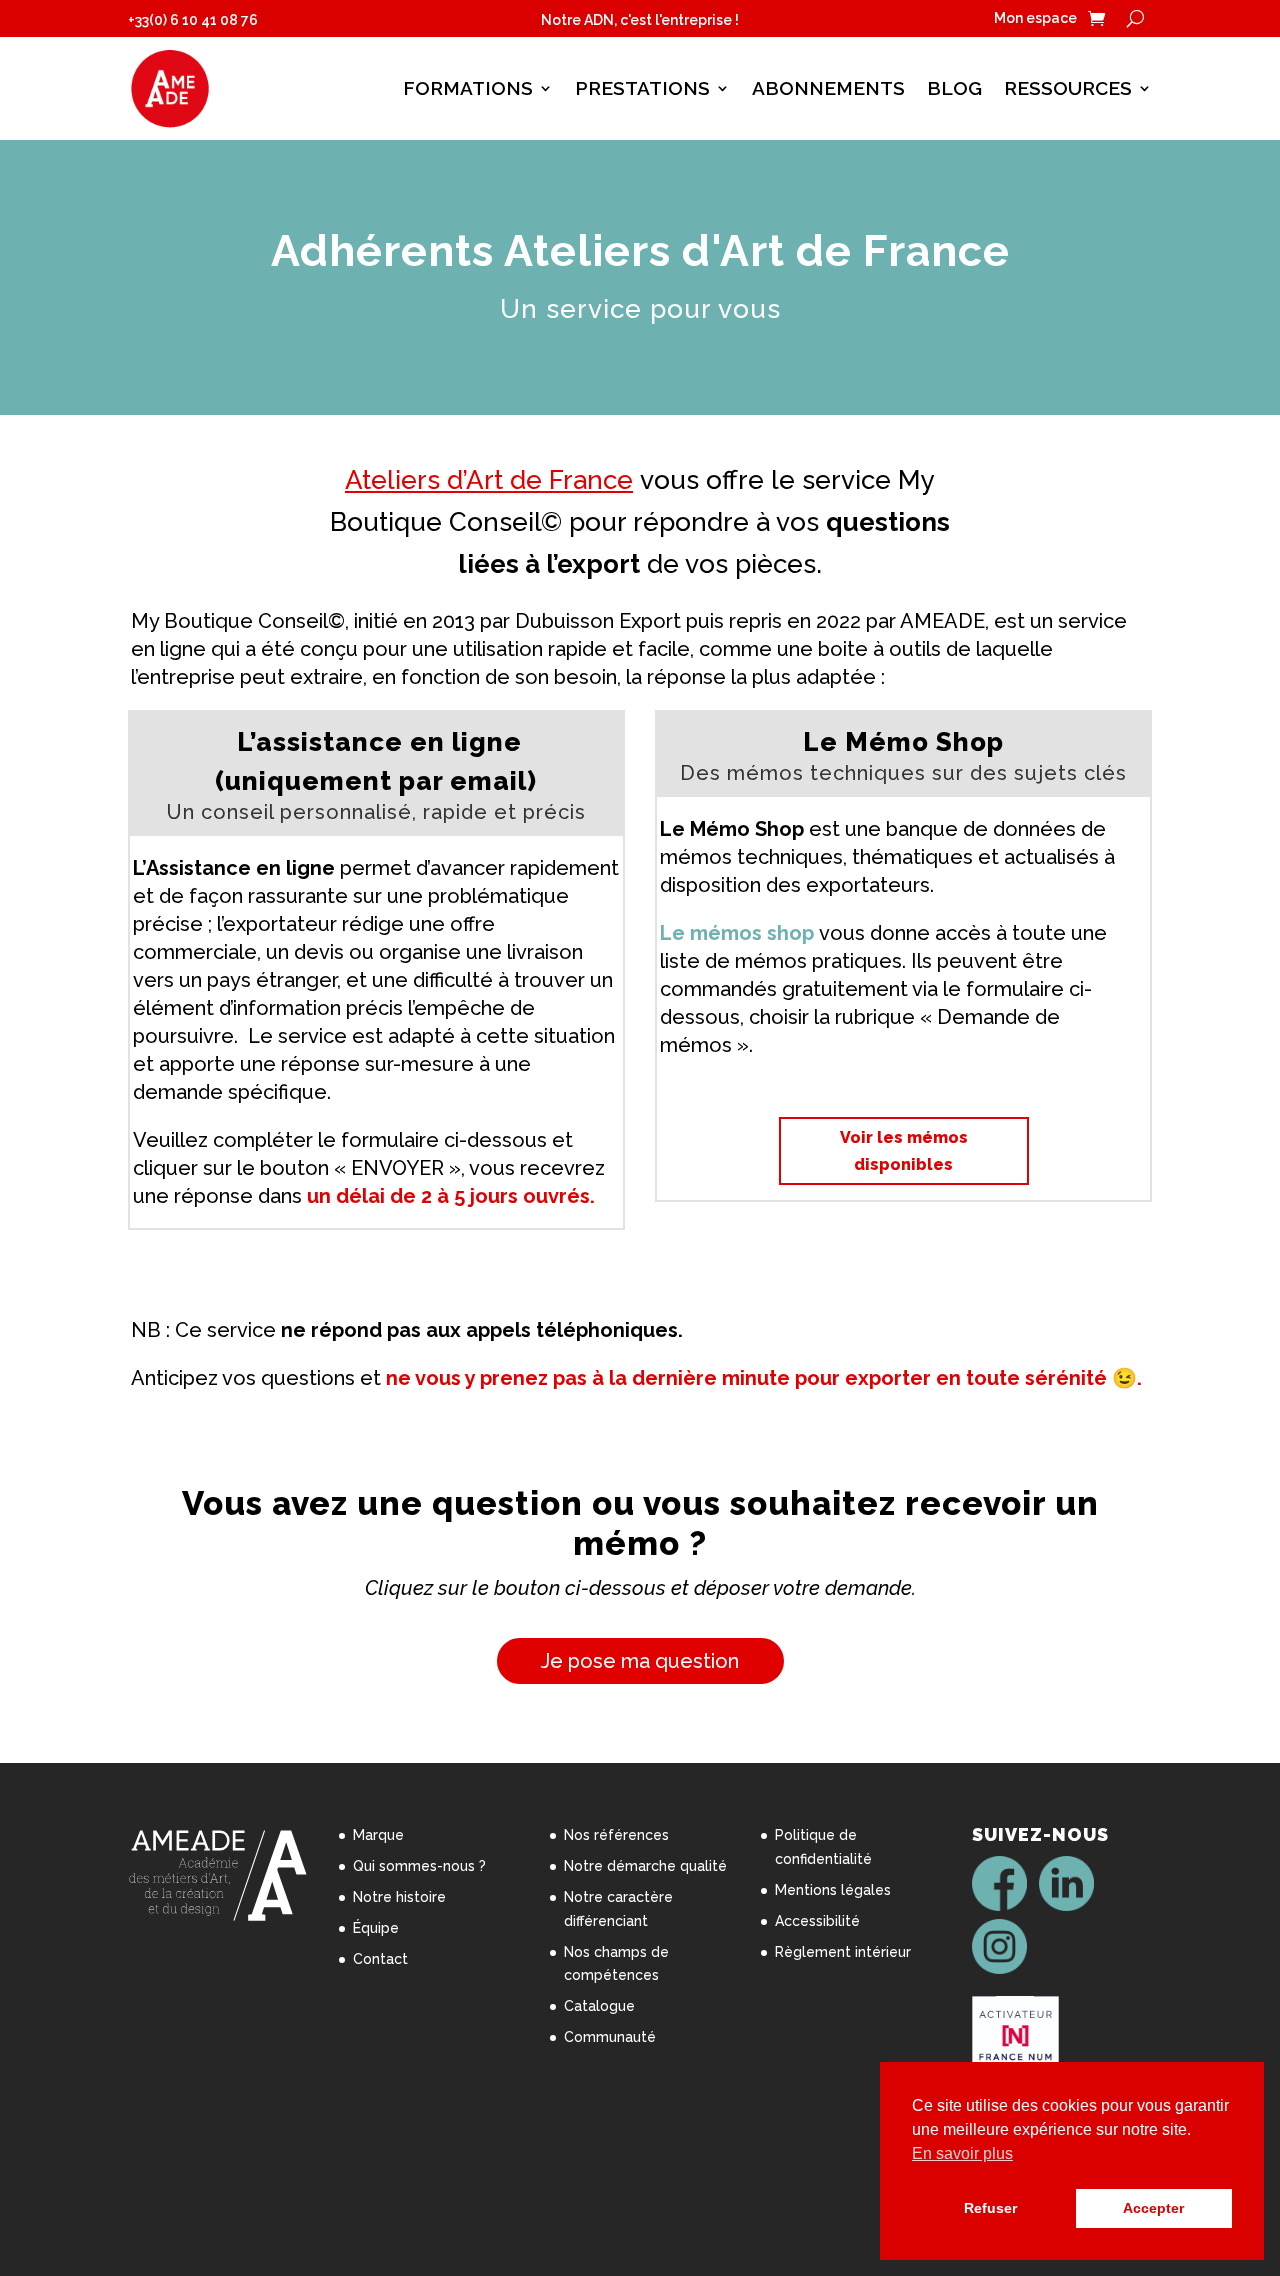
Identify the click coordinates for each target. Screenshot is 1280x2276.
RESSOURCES (1068, 88)
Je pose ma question (640, 1661)
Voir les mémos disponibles (904, 1151)
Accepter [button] (1153, 2208)
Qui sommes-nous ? (419, 1866)
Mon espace (1035, 18)
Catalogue (599, 2006)
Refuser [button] (990, 2208)
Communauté (610, 2037)
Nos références (616, 1835)
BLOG (954, 88)
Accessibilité (817, 1921)
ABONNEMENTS (828, 88)
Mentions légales (833, 1890)
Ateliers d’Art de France (489, 480)
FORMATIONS (468, 88)
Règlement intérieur (843, 1952)
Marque (378, 1835)
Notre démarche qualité (645, 1866)
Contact (380, 1959)
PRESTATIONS (642, 88)
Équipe (376, 1928)
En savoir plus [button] (962, 2153)
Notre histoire (399, 1897)
